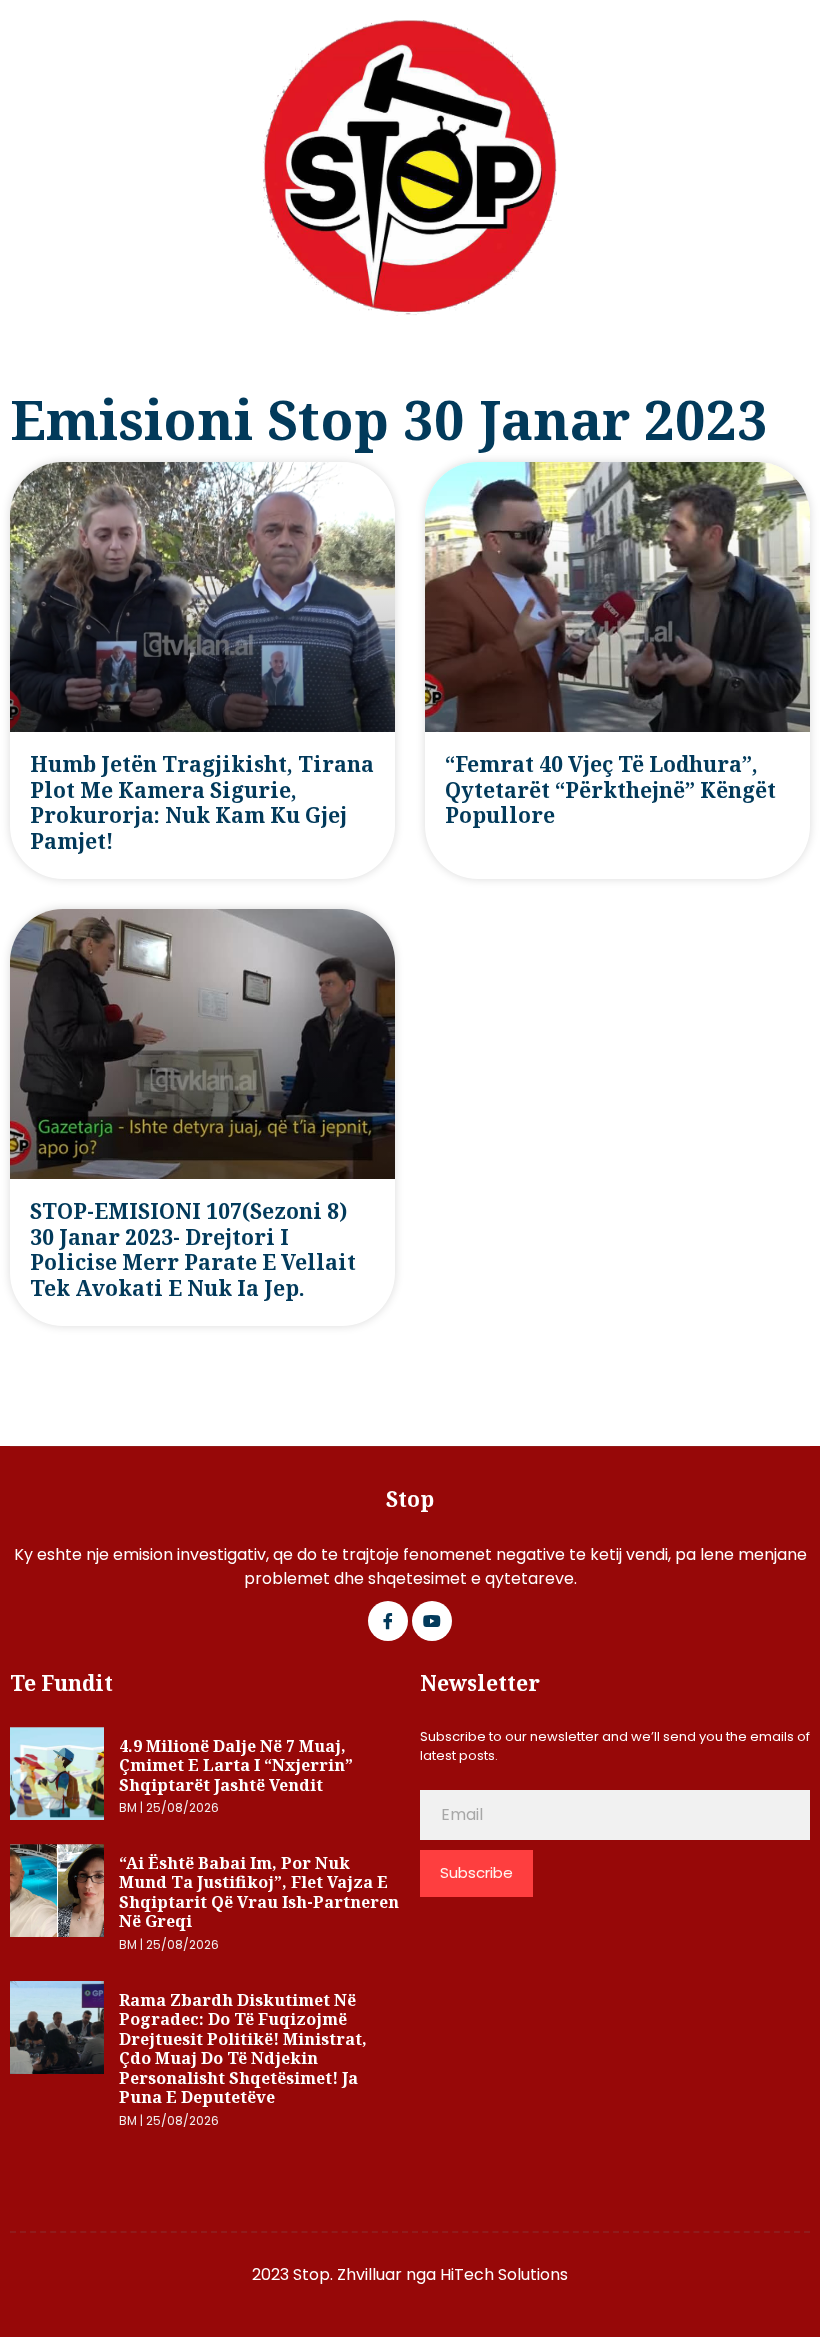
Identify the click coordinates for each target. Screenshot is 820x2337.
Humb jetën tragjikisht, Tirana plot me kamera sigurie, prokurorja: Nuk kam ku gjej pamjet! (202, 802)
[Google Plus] (432, 1621)
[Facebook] (388, 1621)
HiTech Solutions (504, 2274)
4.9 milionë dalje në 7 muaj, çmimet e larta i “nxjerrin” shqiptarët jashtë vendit (236, 1765)
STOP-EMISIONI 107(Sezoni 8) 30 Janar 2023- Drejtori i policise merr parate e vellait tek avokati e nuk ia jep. (193, 1249)
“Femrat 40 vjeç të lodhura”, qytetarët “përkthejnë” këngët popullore (610, 789)
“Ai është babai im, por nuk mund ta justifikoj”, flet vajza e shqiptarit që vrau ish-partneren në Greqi (259, 1892)
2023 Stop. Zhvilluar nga (346, 2274)
